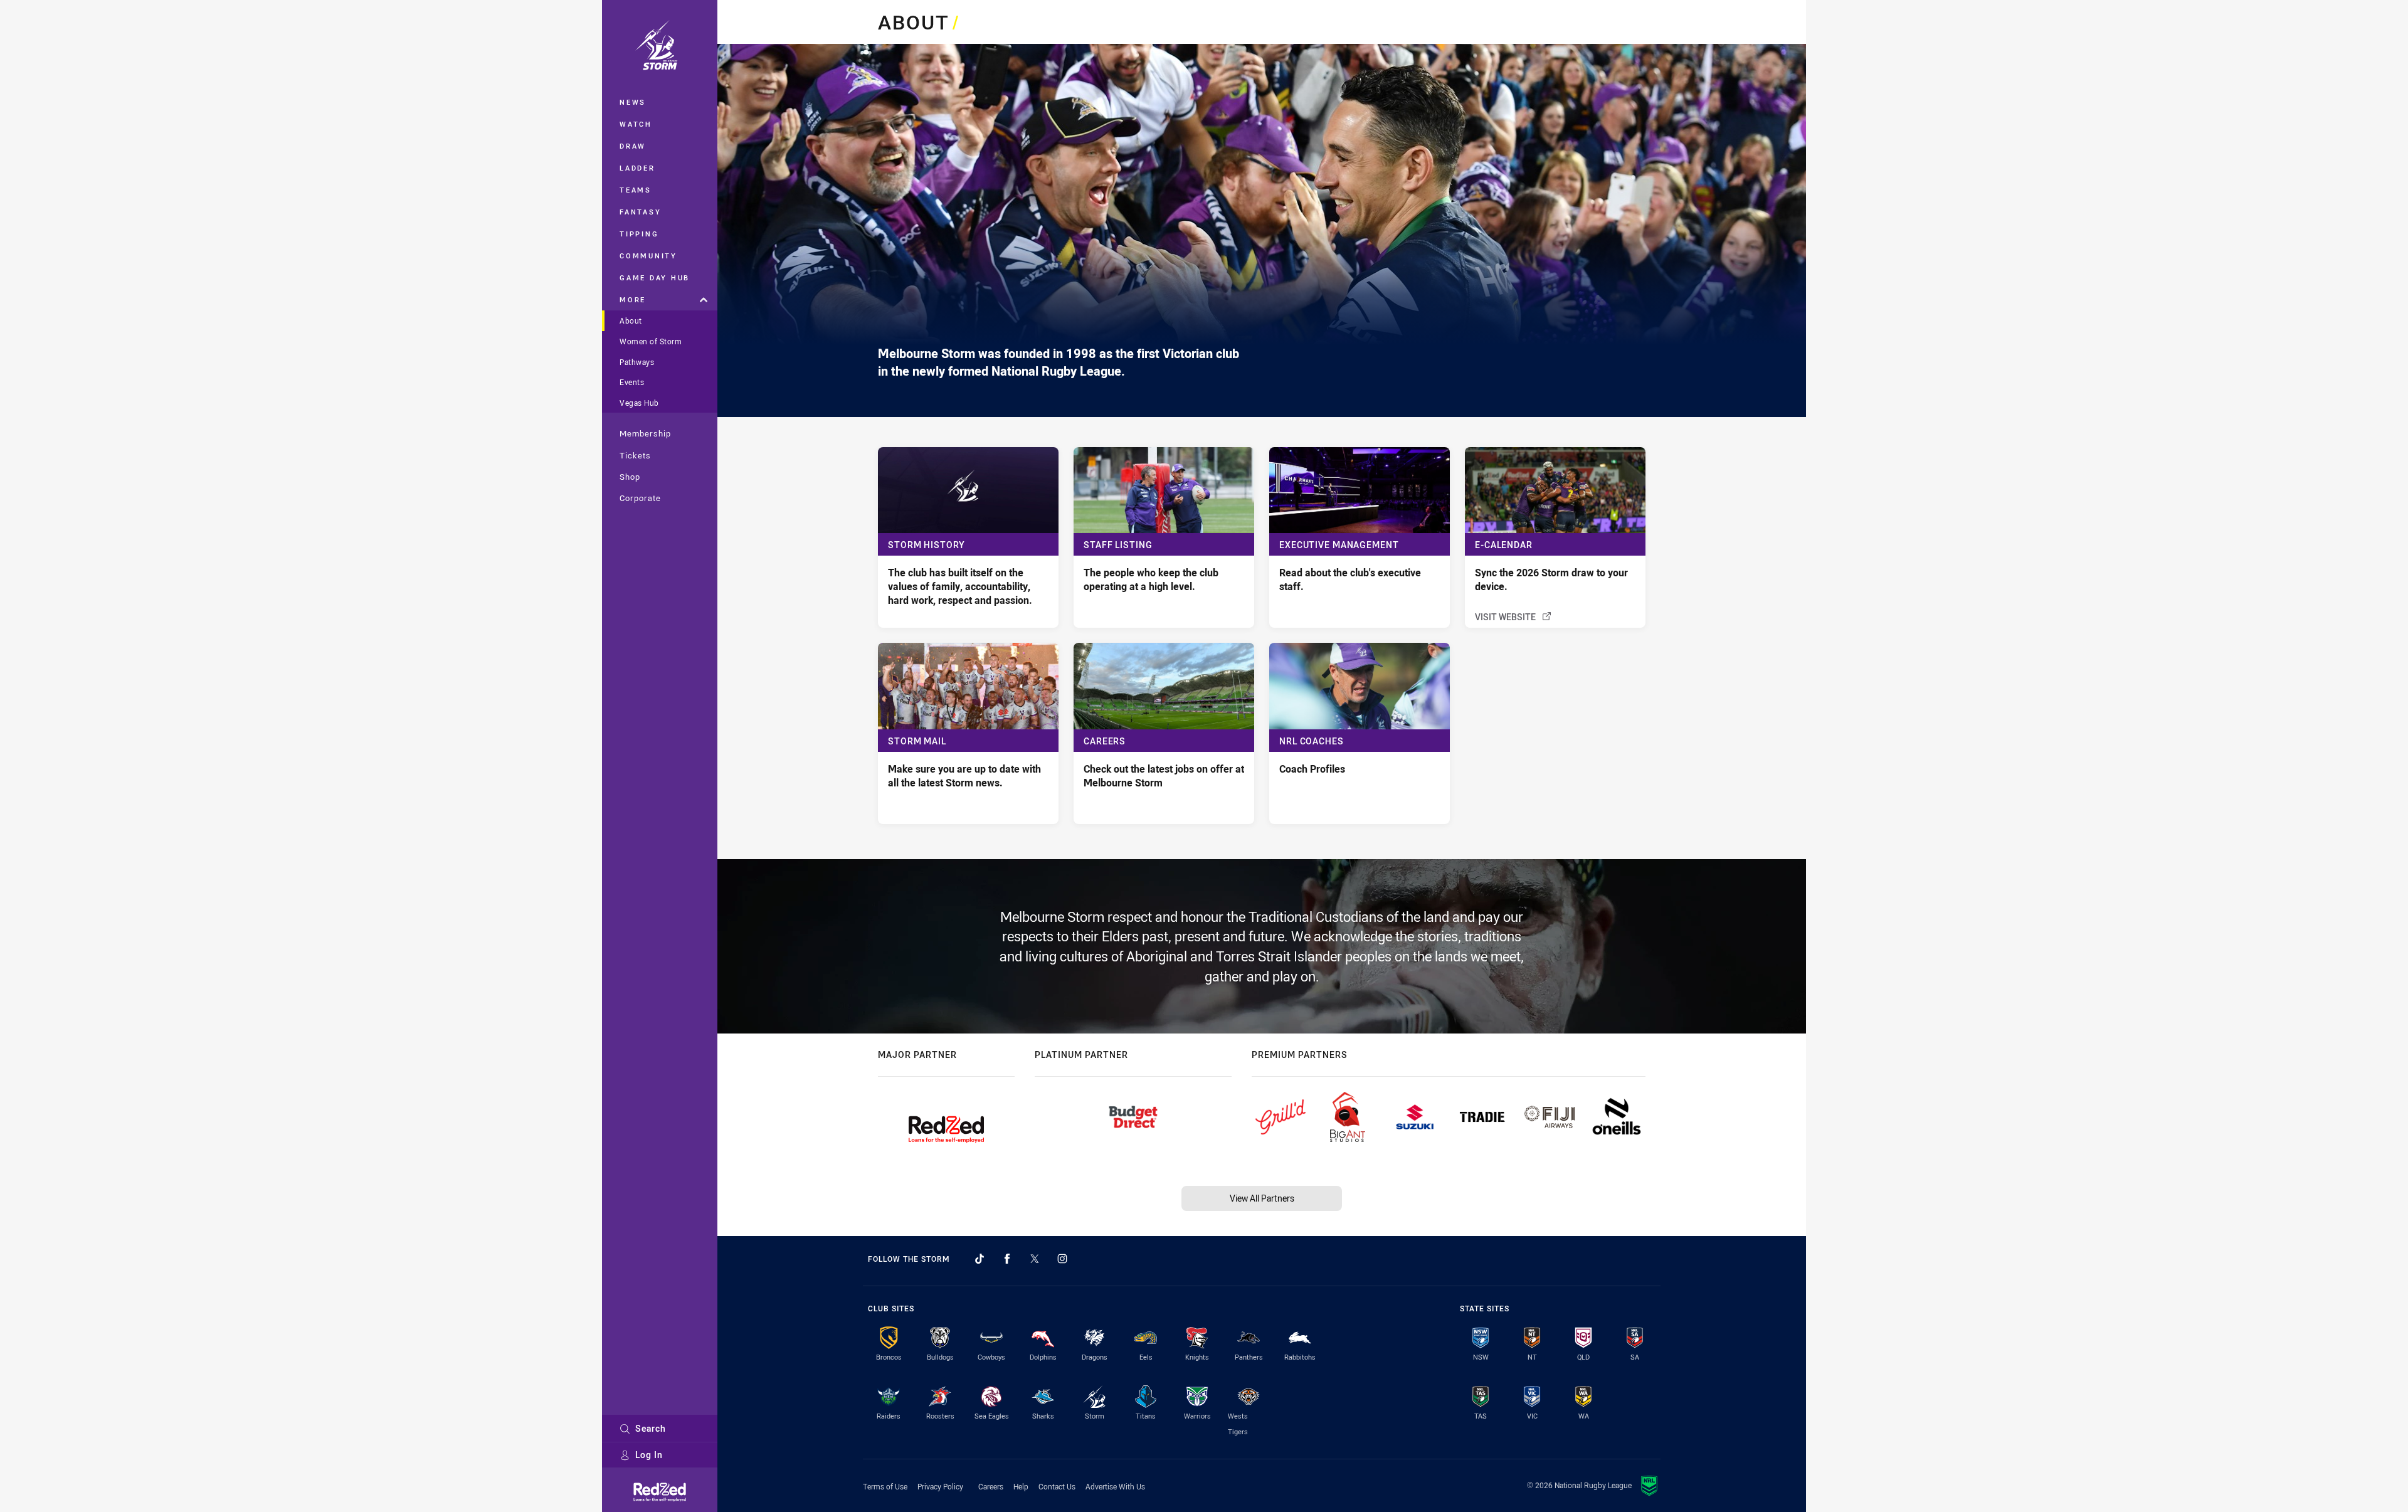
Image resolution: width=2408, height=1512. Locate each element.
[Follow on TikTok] (980, 1259)
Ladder (637, 168)
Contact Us (1057, 1486)
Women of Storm (651, 341)
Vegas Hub (639, 403)
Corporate (640, 498)
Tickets (635, 455)
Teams (636, 190)
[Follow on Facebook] (1007, 1259)
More (633, 299)
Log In (649, 1455)
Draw (633, 146)
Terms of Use (885, 1486)
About (631, 320)
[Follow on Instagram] (1062, 1259)
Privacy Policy (940, 1486)
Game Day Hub (655, 278)
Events (632, 382)
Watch (636, 124)
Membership (645, 433)
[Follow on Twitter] (1035, 1259)
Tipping (639, 234)
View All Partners (1262, 1198)
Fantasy (640, 212)
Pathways (637, 362)
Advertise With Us (1115, 1486)
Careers (991, 1486)
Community (648, 256)
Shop (630, 477)
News (633, 102)
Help (1021, 1486)
